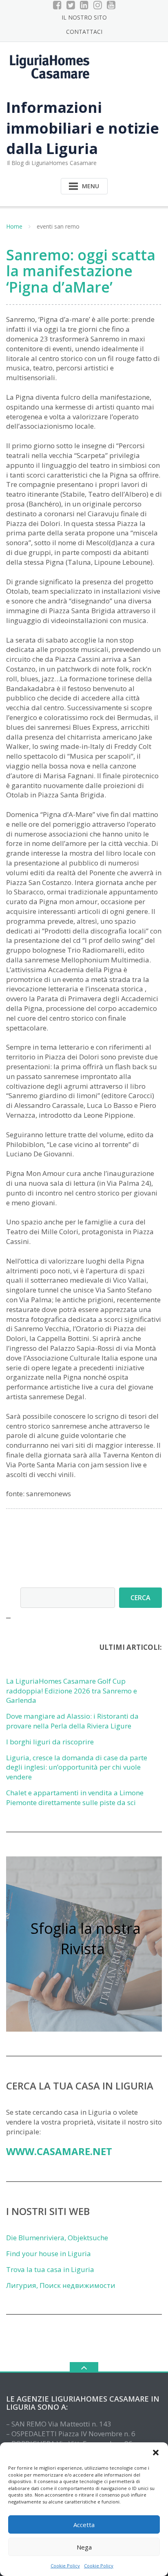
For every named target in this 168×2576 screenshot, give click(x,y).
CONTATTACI (84, 32)
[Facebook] (57, 5)
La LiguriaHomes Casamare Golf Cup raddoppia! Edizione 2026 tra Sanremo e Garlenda (72, 1691)
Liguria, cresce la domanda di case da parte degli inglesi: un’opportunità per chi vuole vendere (77, 1767)
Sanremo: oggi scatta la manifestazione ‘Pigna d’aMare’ (81, 271)
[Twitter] (71, 5)
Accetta (84, 2525)
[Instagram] (98, 5)
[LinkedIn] (84, 5)
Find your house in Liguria (49, 2253)
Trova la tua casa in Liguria (50, 2269)
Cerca (140, 1598)
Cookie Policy (65, 2566)
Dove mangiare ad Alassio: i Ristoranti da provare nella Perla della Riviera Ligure (72, 1721)
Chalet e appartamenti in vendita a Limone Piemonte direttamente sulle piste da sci (75, 1798)
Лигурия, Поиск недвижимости (61, 2285)
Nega (84, 2547)
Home (14, 226)
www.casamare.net (59, 2151)
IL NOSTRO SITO (84, 17)
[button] (156, 2453)
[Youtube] (111, 5)
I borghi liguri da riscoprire (50, 1742)
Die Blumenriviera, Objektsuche (57, 2238)
